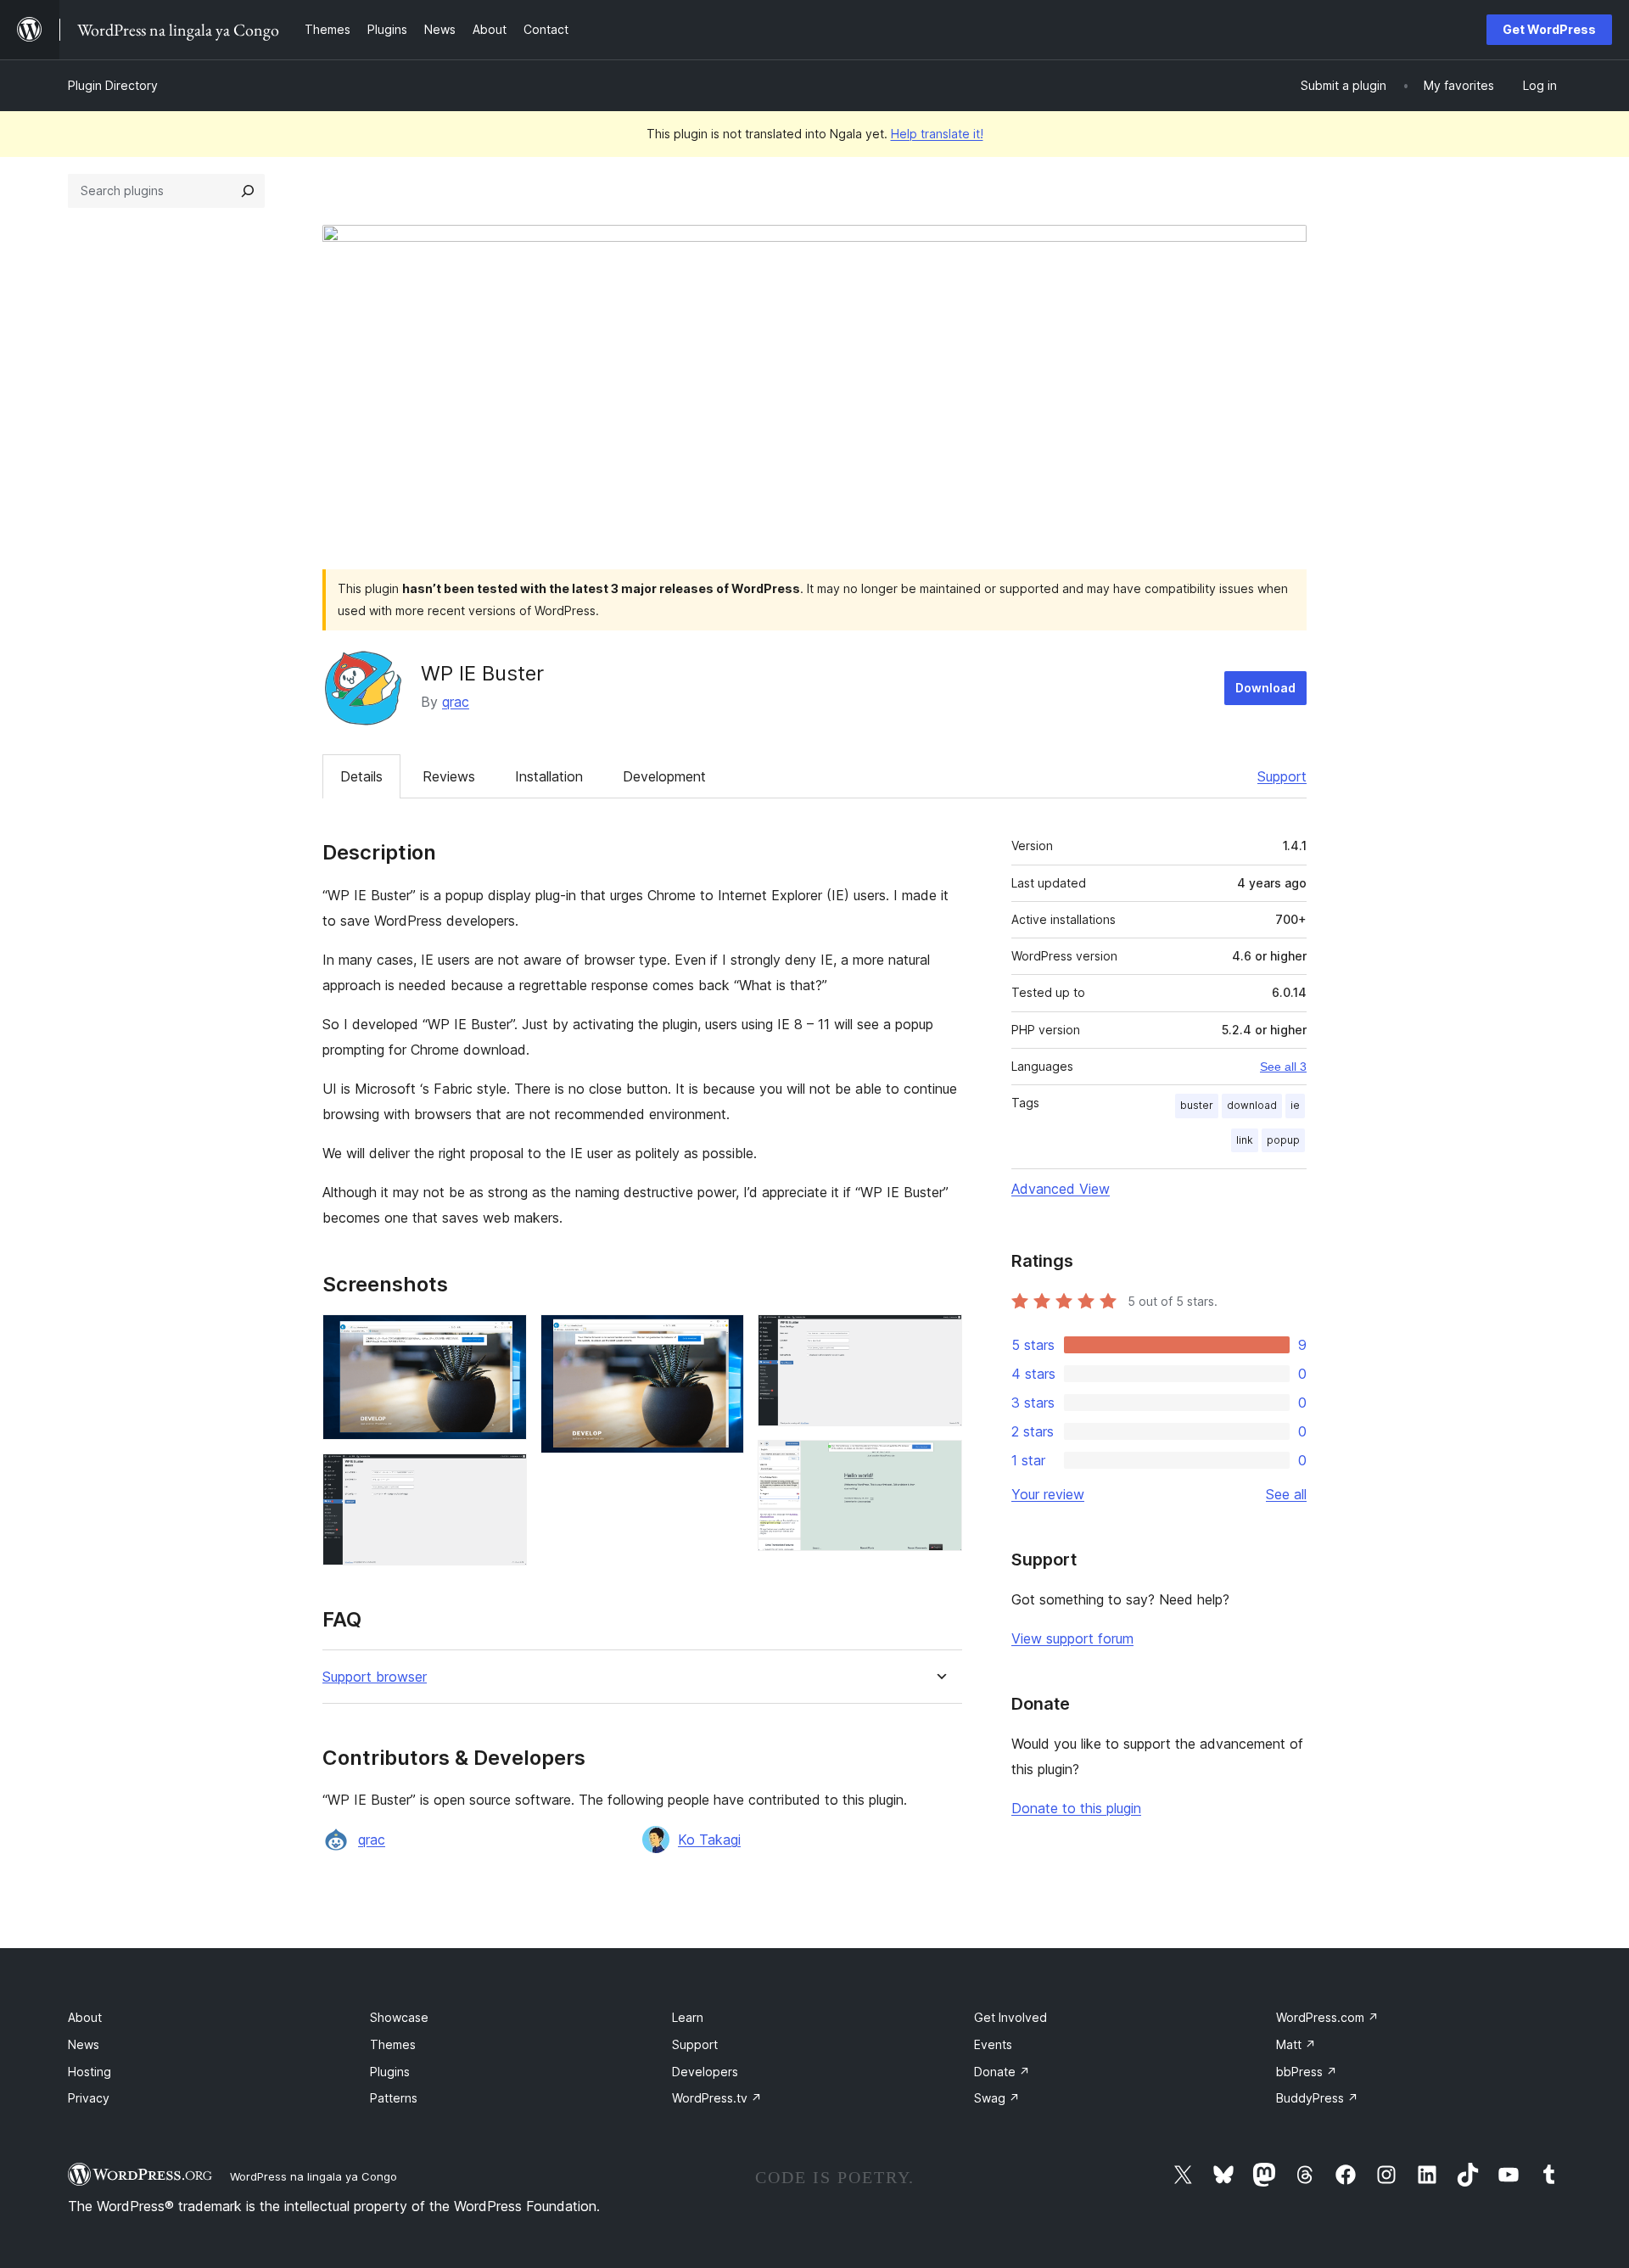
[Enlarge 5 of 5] (939, 1463)
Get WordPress (1549, 29)
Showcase (399, 2017)
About (85, 2017)
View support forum (1072, 1638)
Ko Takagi (709, 1840)
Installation (549, 776)
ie (1295, 1105)
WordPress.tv (717, 2098)
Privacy (89, 2098)
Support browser (375, 1677)
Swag (997, 2098)
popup (1283, 1140)
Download (1265, 688)
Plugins (390, 2072)
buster (1197, 1105)
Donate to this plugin (1076, 1808)
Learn (688, 2017)
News (84, 2044)
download (1252, 1105)
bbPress (1307, 2072)
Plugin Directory (113, 85)
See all (1286, 1494)
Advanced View (1061, 1189)
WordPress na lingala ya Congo (313, 2176)
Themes (393, 2044)
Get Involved (1010, 2017)
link (1245, 1140)
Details (361, 776)
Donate (1002, 2072)
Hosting (90, 2072)
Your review (1048, 1494)
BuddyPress (1317, 2098)
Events (993, 2044)
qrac (456, 702)
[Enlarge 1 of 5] (504, 1337)
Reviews (449, 776)
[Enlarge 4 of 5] (939, 1337)
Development (664, 776)
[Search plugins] (248, 191)
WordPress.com (1327, 2017)
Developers (705, 2072)
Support (1282, 776)
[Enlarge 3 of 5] (721, 1337)
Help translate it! (937, 134)
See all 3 (1283, 1067)
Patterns (394, 2098)
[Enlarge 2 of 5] (504, 1476)
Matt (1296, 2044)
